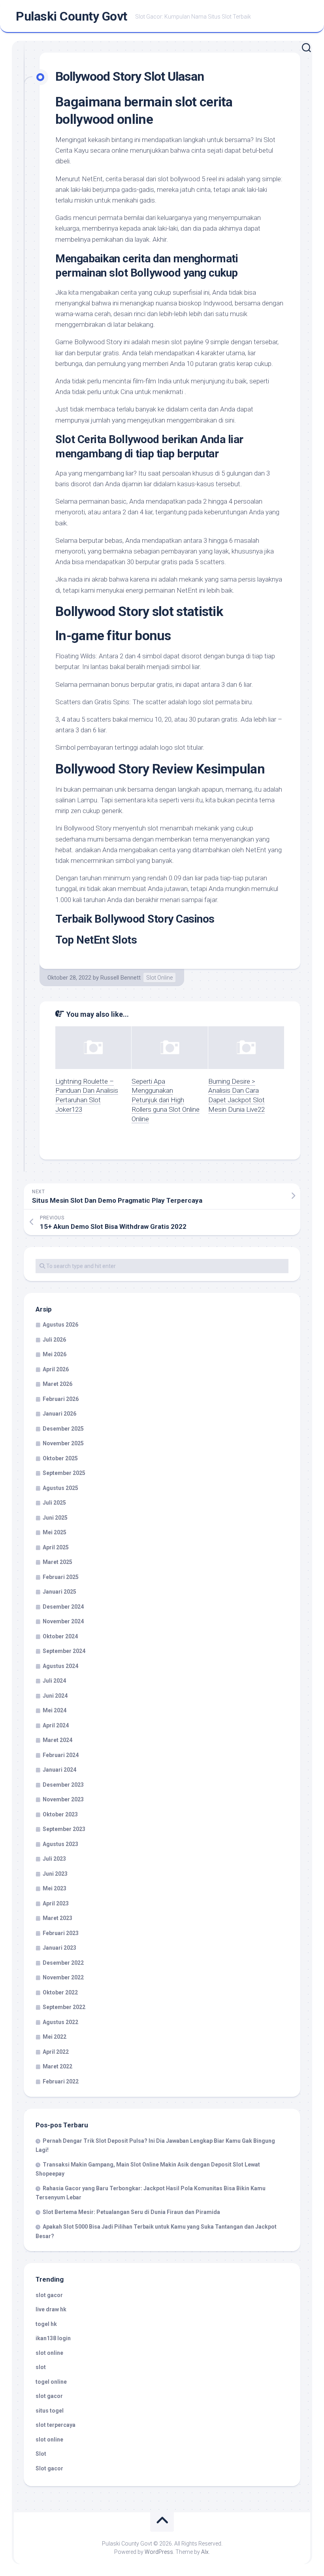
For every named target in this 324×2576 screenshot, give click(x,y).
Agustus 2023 (60, 1844)
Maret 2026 (57, 1384)
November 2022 (63, 1977)
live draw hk (51, 2309)
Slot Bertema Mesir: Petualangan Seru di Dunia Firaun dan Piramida (131, 2212)
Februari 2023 (61, 1933)
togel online (51, 2382)
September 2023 (64, 1829)
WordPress (159, 2552)
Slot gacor (49, 2468)
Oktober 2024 (60, 1636)
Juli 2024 (54, 1681)
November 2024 (63, 1621)
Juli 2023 (54, 1859)
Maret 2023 (57, 1918)
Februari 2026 (61, 1399)
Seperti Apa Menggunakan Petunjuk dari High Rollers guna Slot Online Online (166, 1100)
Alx (205, 2552)
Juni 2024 (55, 1696)
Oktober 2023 (60, 1814)
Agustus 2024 (60, 1666)
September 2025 (64, 1473)
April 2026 (56, 1369)
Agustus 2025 (60, 1488)
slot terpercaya (56, 2425)
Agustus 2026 (60, 1325)
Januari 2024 (59, 1770)
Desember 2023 (63, 1785)
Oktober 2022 (60, 1992)
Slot (41, 2454)
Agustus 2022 (60, 2022)
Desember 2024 (63, 1607)
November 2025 (63, 1443)
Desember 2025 (63, 1429)
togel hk (46, 2324)
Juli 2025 (54, 1503)
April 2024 (56, 1725)
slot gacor (49, 2295)
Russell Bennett (121, 978)
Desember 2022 (63, 1963)
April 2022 (56, 2052)
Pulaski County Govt (72, 16)
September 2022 (64, 2007)
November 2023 (63, 1799)
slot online (49, 2353)
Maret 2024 (57, 1740)
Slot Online (159, 978)
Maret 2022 (57, 2066)
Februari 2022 (61, 2081)
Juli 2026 (54, 1340)
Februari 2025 (61, 1577)
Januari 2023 (59, 1948)
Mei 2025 (55, 1532)
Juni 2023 (55, 1874)
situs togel (50, 2411)
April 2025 (56, 1547)
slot (41, 2367)
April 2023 (56, 1903)
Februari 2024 (61, 1755)
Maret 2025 (57, 1562)
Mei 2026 (55, 1354)
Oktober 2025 (60, 1458)
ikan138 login (53, 2338)
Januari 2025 (59, 1592)
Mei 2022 (55, 2037)
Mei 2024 (55, 1710)
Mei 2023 (55, 1888)
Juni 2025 (55, 1518)
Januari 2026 (59, 1414)
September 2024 (64, 1651)
